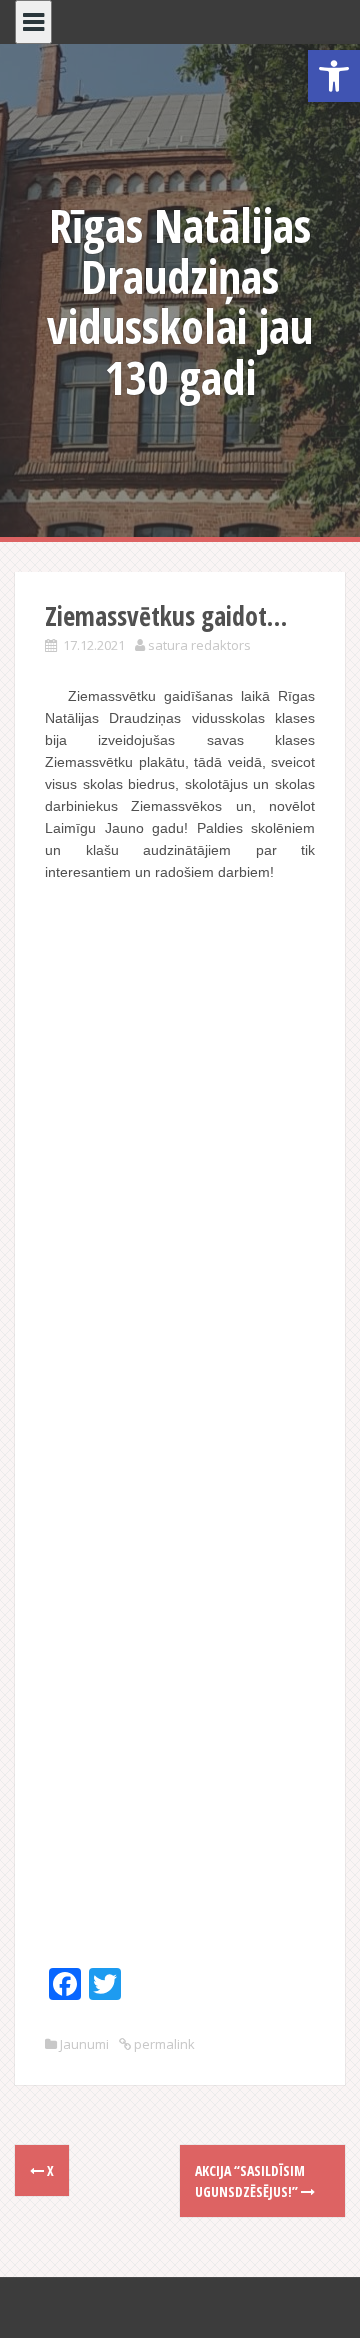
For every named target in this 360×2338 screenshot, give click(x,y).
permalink (163, 2044)
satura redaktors (199, 645)
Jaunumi (84, 2044)
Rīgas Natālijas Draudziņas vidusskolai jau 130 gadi (180, 301)
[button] (334, 76)
